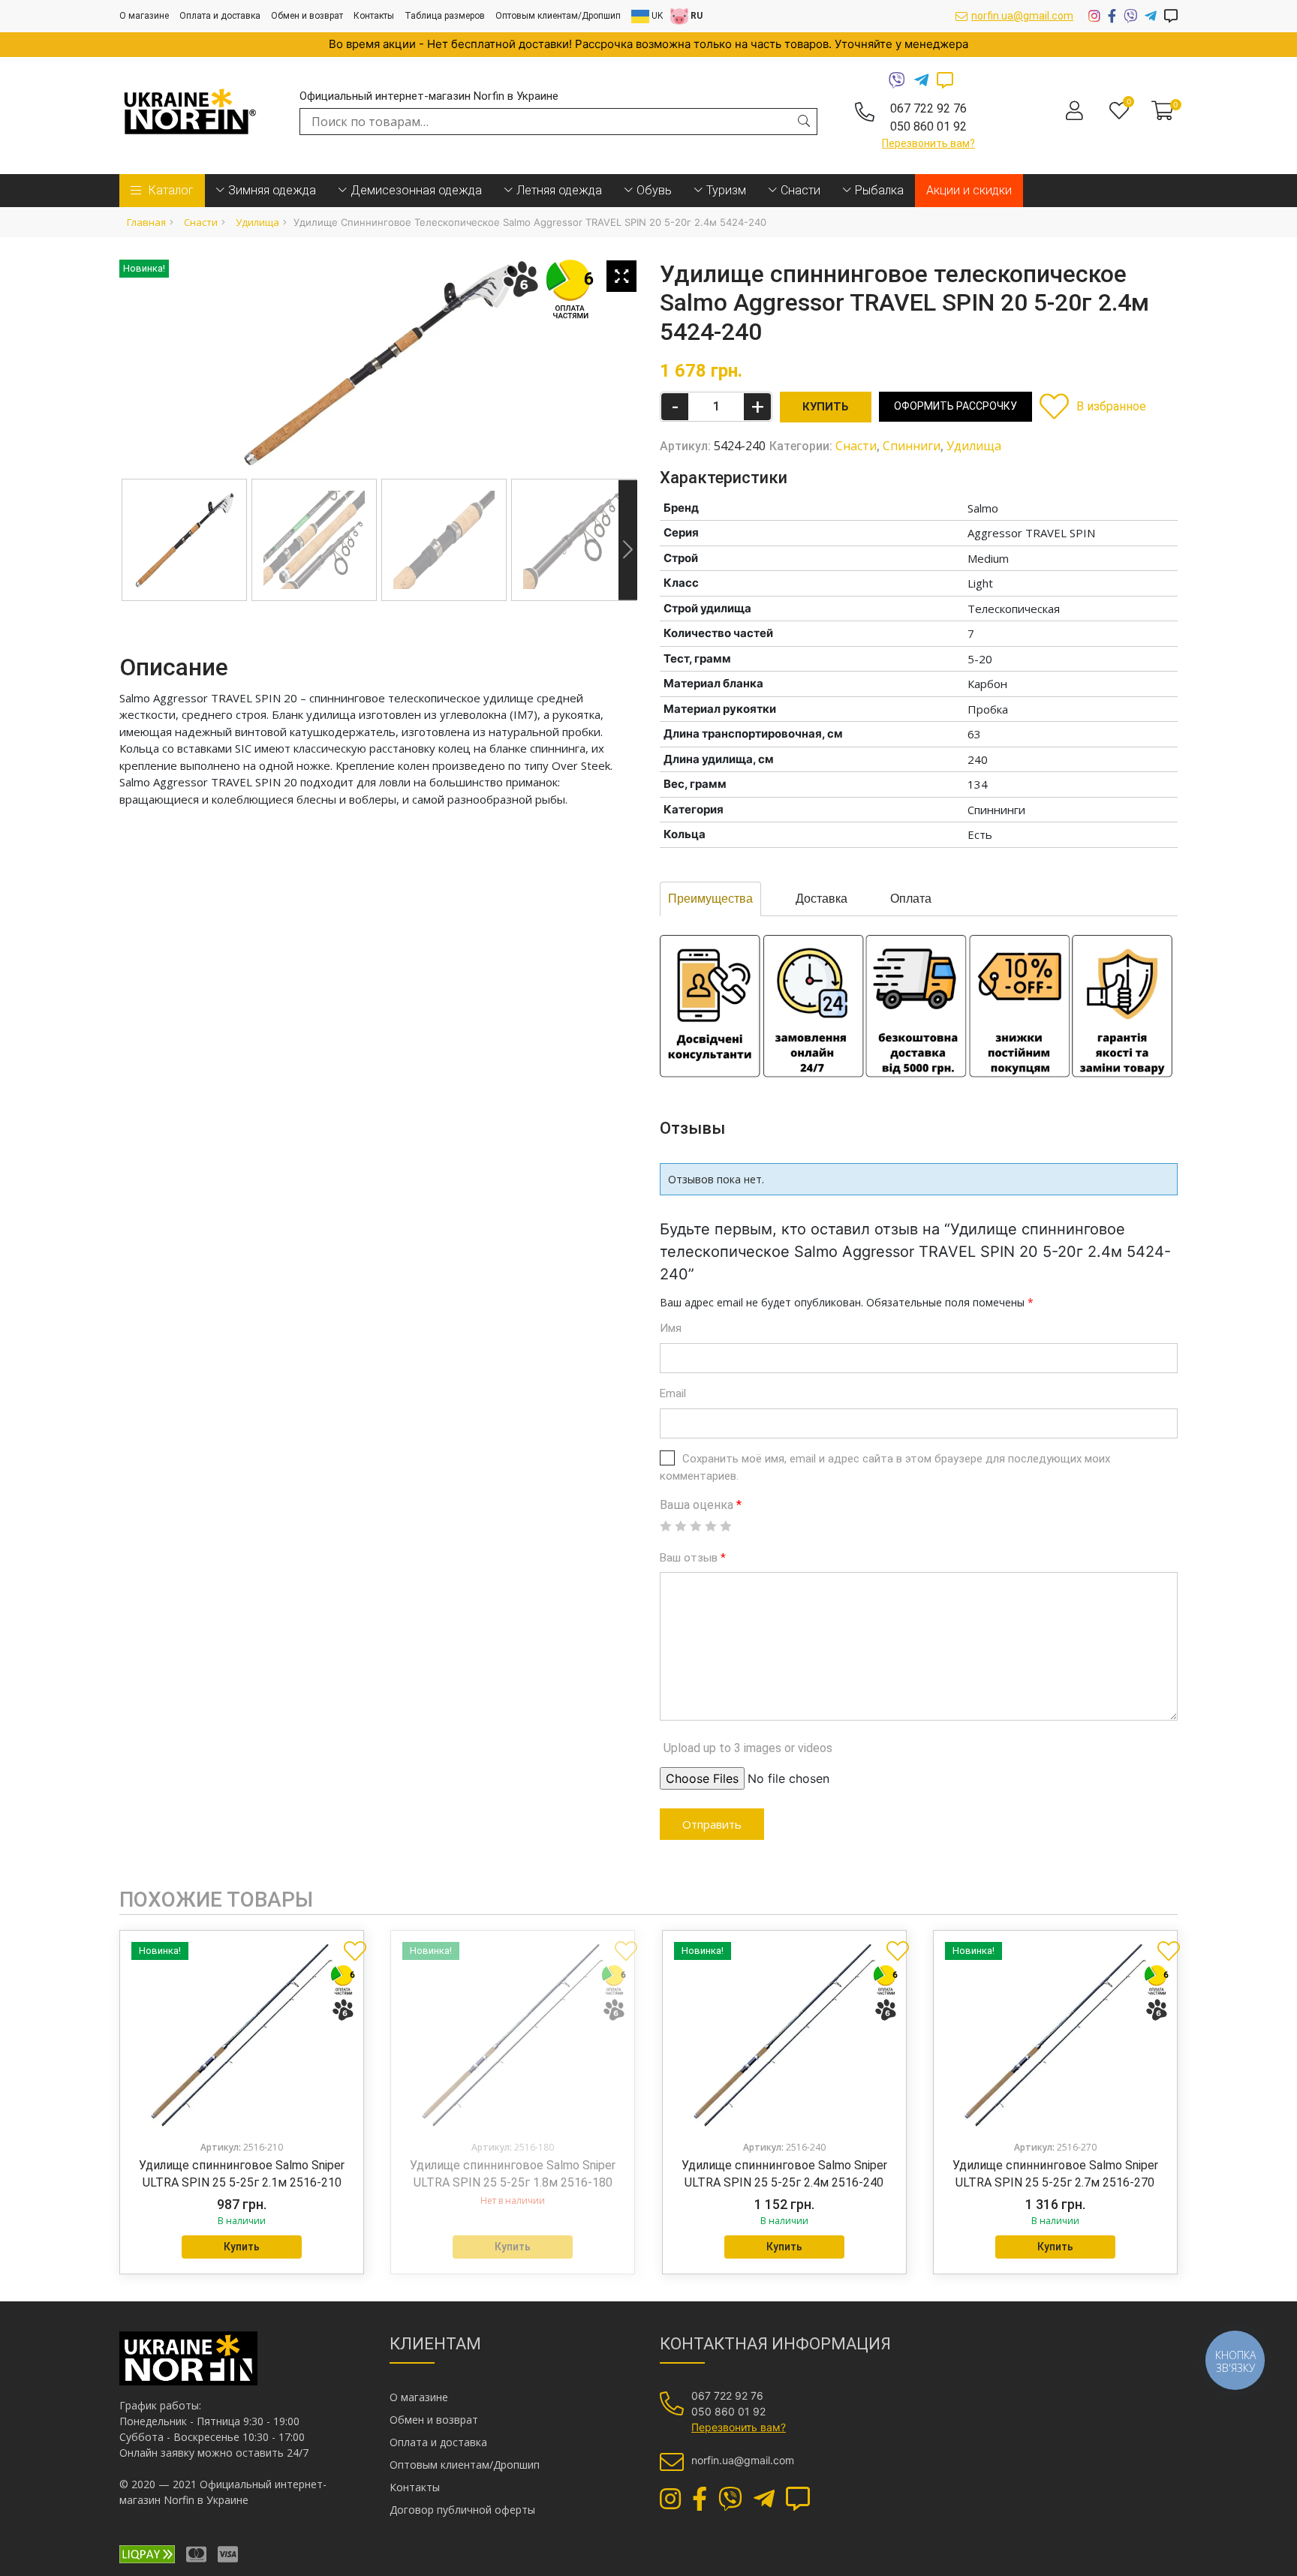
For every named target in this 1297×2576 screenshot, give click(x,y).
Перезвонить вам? (928, 143)
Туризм (726, 190)
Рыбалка (879, 190)
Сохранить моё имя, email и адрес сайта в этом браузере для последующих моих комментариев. (885, 1467)
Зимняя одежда (272, 190)
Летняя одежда (559, 190)
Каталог (171, 190)
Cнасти (800, 190)
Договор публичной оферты (462, 2510)
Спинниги (912, 446)
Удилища (257, 222)
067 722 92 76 (928, 108)
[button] (1093, 406)
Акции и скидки (969, 190)
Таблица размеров (445, 16)
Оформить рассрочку (955, 406)
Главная (146, 222)
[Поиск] (804, 121)
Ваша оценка (701, 1505)
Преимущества (710, 899)
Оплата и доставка (220, 16)
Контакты (374, 16)
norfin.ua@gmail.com (1022, 16)
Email (673, 1393)
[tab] (710, 899)
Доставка (822, 899)
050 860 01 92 (928, 126)
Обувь (654, 190)
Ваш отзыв (693, 1558)
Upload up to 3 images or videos (748, 1748)
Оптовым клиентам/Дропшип (558, 16)
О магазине (144, 16)
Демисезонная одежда (416, 190)
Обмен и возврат (307, 16)
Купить (242, 2247)
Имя (671, 1328)
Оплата (911, 899)
